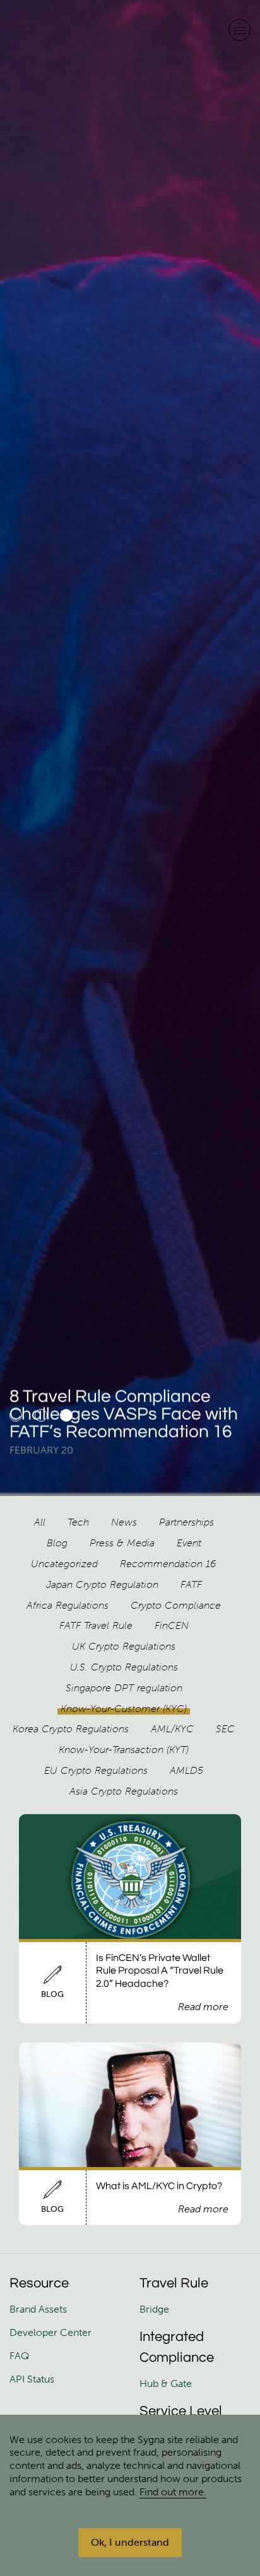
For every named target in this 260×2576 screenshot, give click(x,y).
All (40, 1522)
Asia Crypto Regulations (124, 1791)
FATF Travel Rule (96, 1625)
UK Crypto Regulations (124, 1646)
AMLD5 (186, 1770)
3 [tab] (66, 1415)
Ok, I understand (130, 2542)
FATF (191, 1584)
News (124, 1522)
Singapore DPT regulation (124, 1688)
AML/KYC (172, 1729)
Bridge (154, 2309)
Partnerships (186, 1522)
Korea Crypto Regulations (71, 1729)
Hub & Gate (166, 2383)
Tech (78, 1522)
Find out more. (173, 2492)
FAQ (19, 2356)
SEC (225, 1729)
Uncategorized (64, 1564)
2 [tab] (41, 1415)
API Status (32, 2379)
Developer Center (50, 2332)
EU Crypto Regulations (96, 1770)
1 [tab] (16, 1415)
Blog (57, 1543)
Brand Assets (39, 2309)
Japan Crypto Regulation (102, 1584)
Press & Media (122, 1543)
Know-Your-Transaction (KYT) (124, 1750)
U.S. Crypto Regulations (124, 1667)
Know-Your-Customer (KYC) (124, 1709)
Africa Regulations (68, 1605)
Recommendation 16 (168, 1564)
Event (189, 1543)
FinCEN (172, 1625)
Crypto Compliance (176, 1605)
